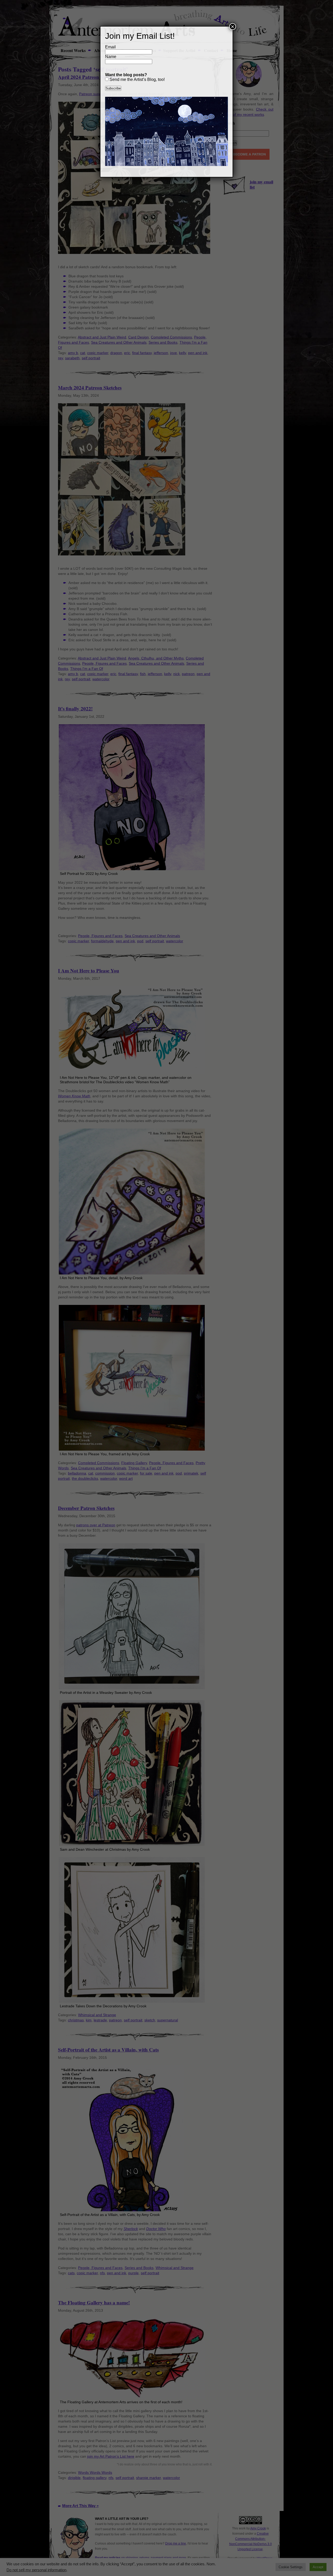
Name (111, 57)
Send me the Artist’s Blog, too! (137, 79)
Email (110, 47)
